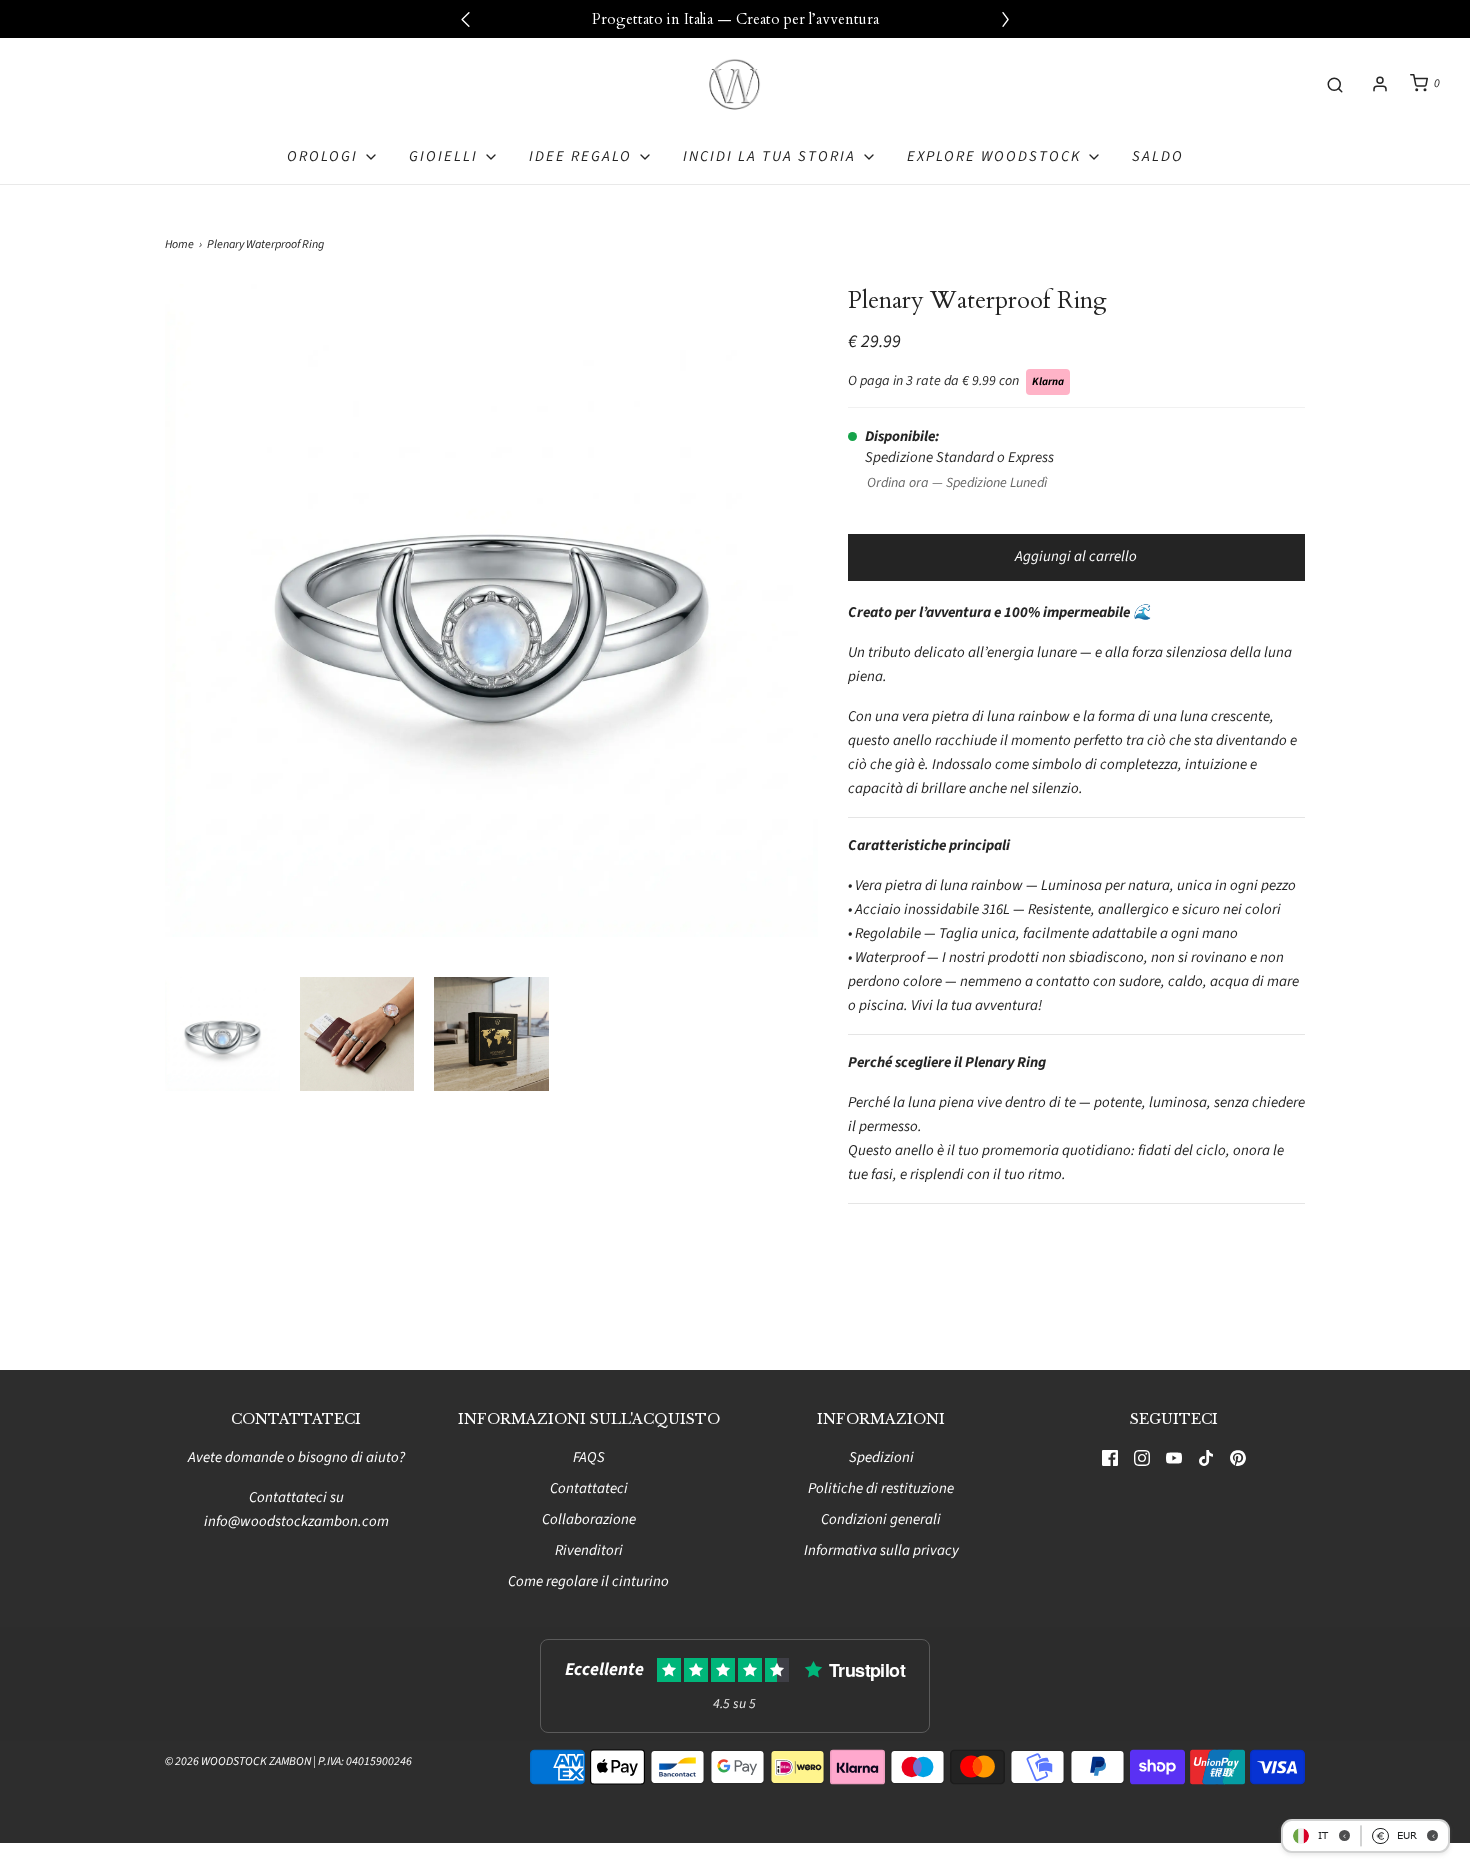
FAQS (589, 1457)
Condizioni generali (881, 1519)
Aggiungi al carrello (1076, 556)
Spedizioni (881, 1457)
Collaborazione (589, 1519)
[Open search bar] (1335, 83)
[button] (222, 1034)
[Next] (1005, 19)
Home (179, 244)
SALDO (1158, 156)
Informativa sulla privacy (881, 1550)
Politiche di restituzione (881, 1488)
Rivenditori (589, 1550)
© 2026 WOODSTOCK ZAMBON (238, 1761)
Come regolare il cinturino (588, 1581)
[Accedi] (1380, 84)
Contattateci (589, 1488)
